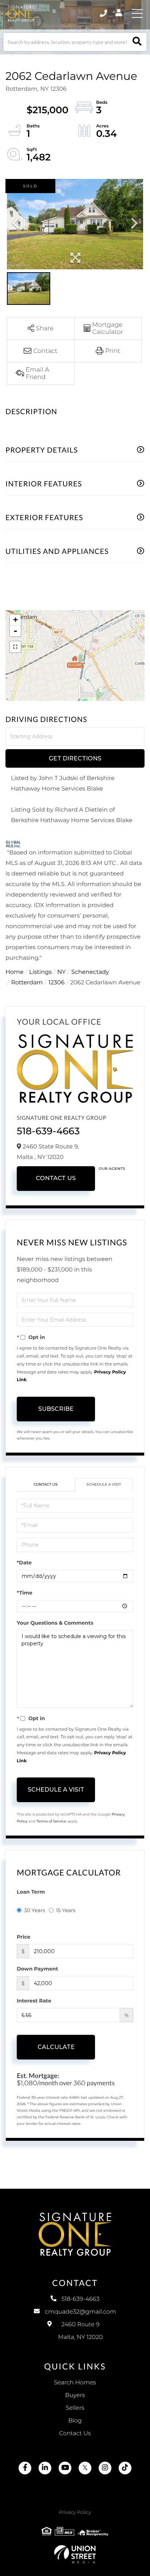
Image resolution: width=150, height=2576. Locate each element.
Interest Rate (34, 2001)
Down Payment (37, 1969)
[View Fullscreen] (15, 647)
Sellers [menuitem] (75, 2408)
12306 (56, 983)
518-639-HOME (104, 13)
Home (15, 972)
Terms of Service (51, 1821)
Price (23, 1937)
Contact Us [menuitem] (75, 2434)
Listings (40, 972)
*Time (25, 1593)
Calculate (56, 2047)
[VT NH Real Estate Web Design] (75, 2554)
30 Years (35, 1910)
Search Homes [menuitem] (75, 2383)
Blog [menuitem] (75, 2421)
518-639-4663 (48, 1131)
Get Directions (75, 758)
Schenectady (90, 972)
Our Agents (112, 1169)
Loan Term (31, 1892)
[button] (137, 42)
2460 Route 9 (81, 2331)
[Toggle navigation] (137, 13)
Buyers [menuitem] (75, 2395)
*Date (24, 1563)
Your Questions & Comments (55, 1623)
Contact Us (56, 1178)
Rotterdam (27, 983)
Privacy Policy (75, 2512)
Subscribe (56, 1409)
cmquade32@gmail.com (80, 2312)
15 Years (66, 1910)
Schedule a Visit (104, 1484)
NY (61, 972)
